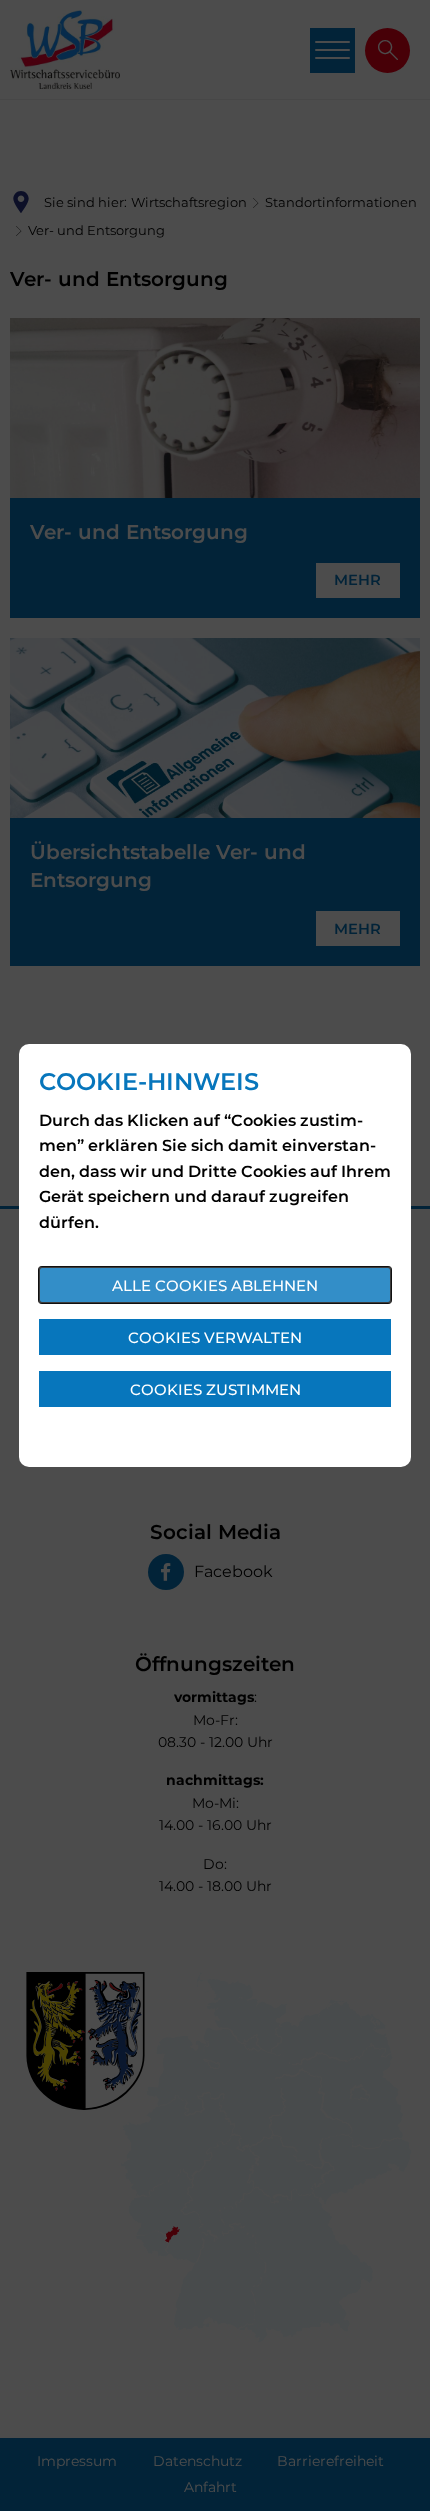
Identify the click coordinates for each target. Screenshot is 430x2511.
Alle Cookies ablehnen (215, 1285)
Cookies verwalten (215, 1337)
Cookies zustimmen (215, 1389)
